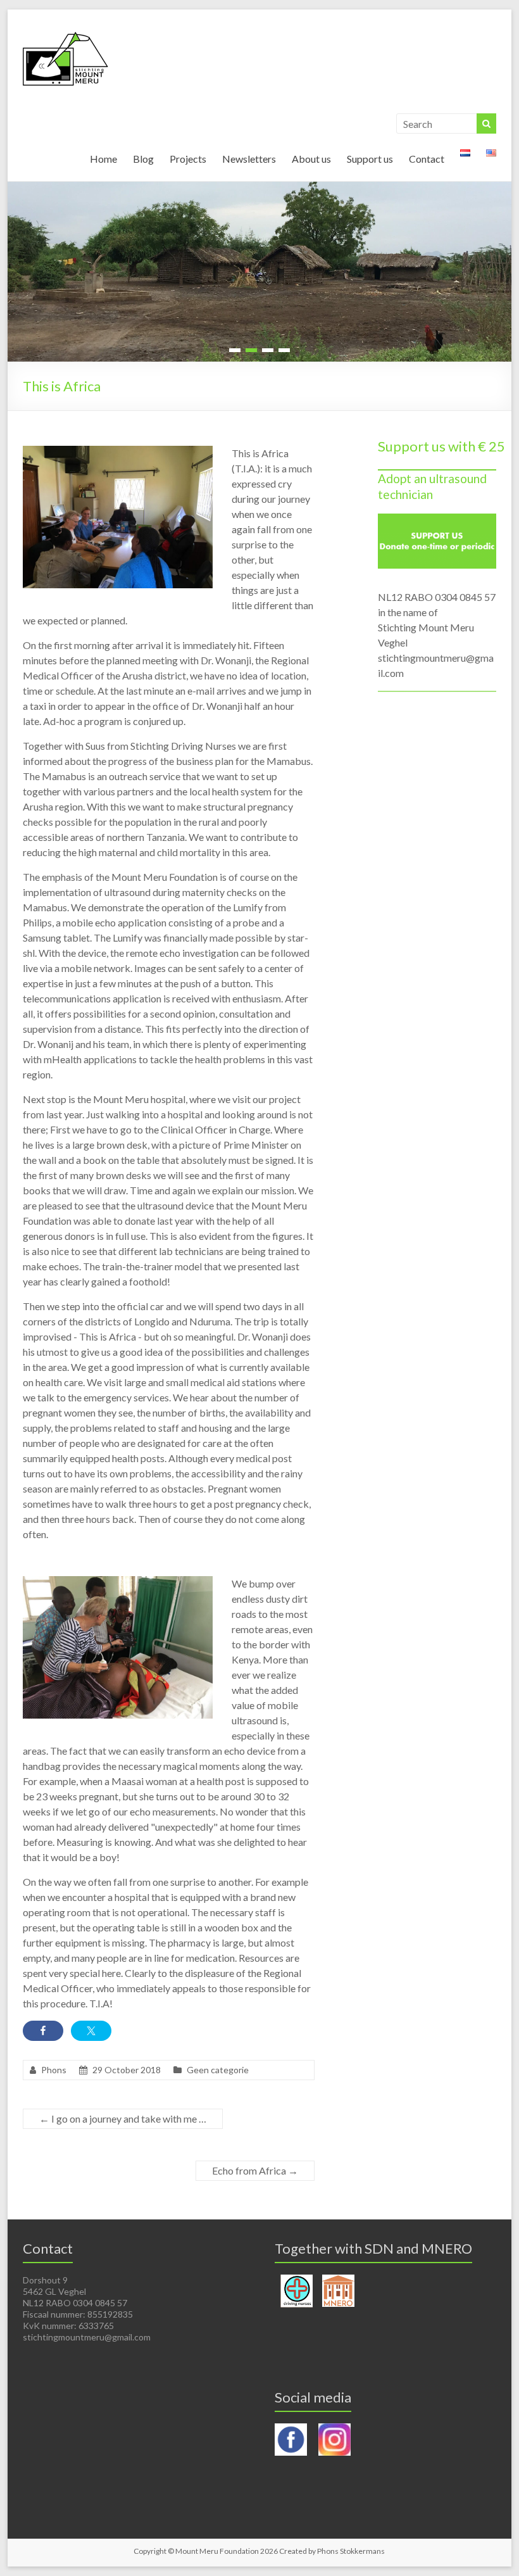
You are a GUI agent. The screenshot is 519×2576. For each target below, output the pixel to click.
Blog (143, 159)
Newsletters (249, 159)
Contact (427, 159)
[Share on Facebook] (43, 2031)
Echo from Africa (255, 2170)
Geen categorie (218, 2070)
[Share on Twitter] (91, 2031)
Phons (54, 2070)
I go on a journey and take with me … (123, 2118)
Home (103, 159)
